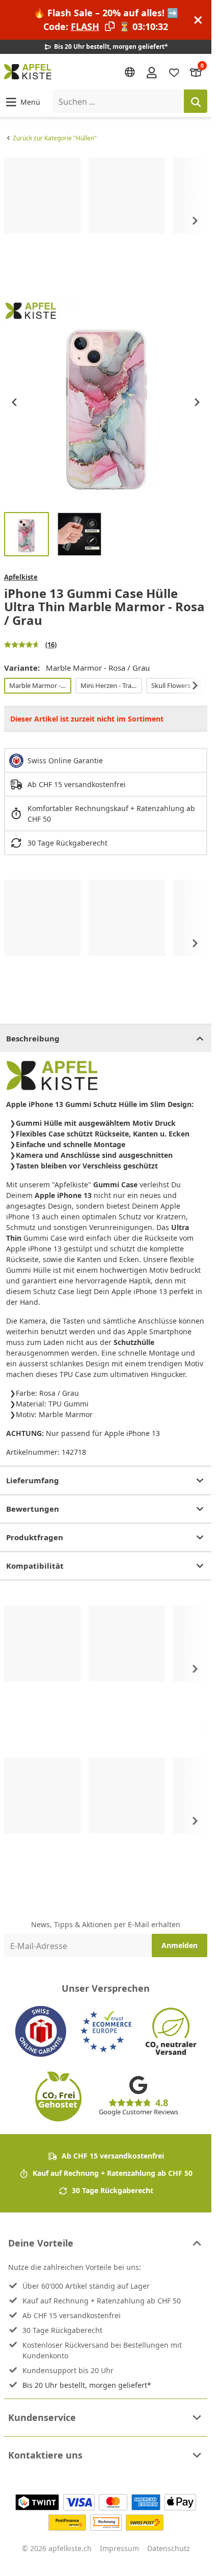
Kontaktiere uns (45, 2455)
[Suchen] (196, 101)
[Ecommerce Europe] (106, 2031)
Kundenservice (42, 2417)
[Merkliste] (174, 72)
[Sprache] (130, 72)
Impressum (119, 2548)
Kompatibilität (35, 1566)
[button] (22, 101)
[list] (106, 221)
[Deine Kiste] (196, 72)
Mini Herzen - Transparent (111, 685)
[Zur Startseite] (28, 72)
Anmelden (180, 1945)
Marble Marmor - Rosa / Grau (40, 685)
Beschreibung (33, 1038)
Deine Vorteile (41, 2243)
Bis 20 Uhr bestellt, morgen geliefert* (87, 2385)
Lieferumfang (33, 1480)
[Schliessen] (198, 20)
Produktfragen (35, 1537)
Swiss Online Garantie (65, 760)
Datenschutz (169, 2548)
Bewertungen (33, 1509)
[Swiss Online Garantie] (41, 2031)
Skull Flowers (171, 685)
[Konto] (152, 72)
